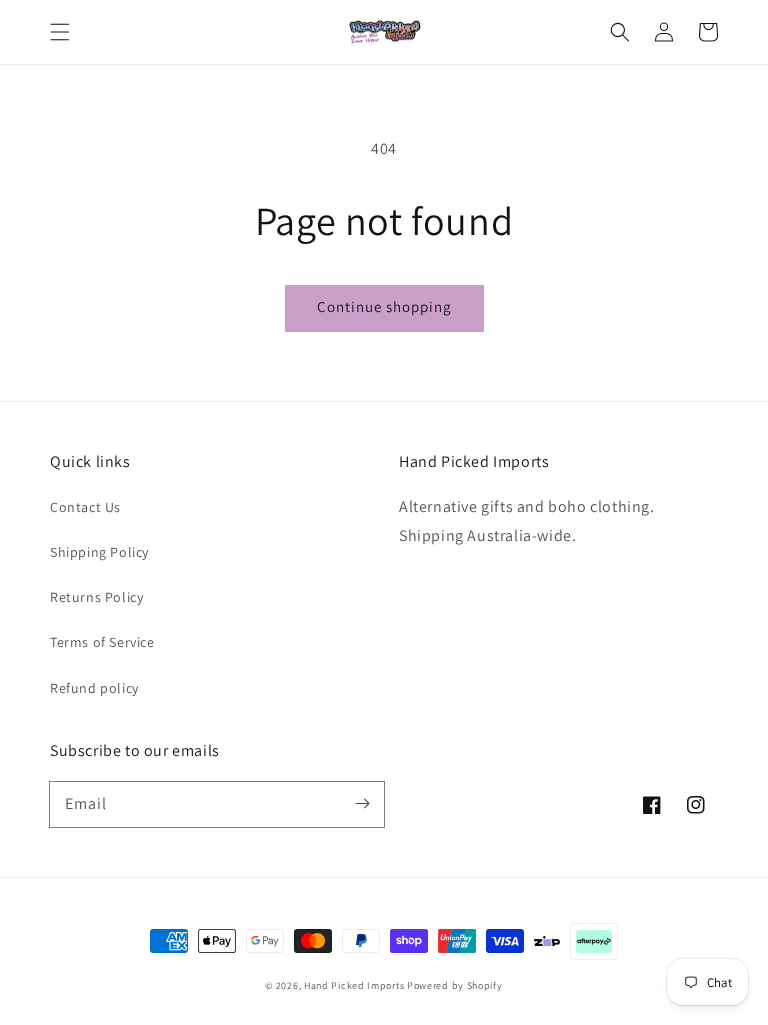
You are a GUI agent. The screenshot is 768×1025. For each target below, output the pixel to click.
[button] (60, 32)
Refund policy (94, 688)
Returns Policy (96, 597)
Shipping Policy (99, 552)
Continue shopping (384, 306)
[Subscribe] (362, 804)
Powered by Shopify (455, 985)
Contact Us (85, 507)
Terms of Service (102, 642)
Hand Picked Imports (354, 985)
